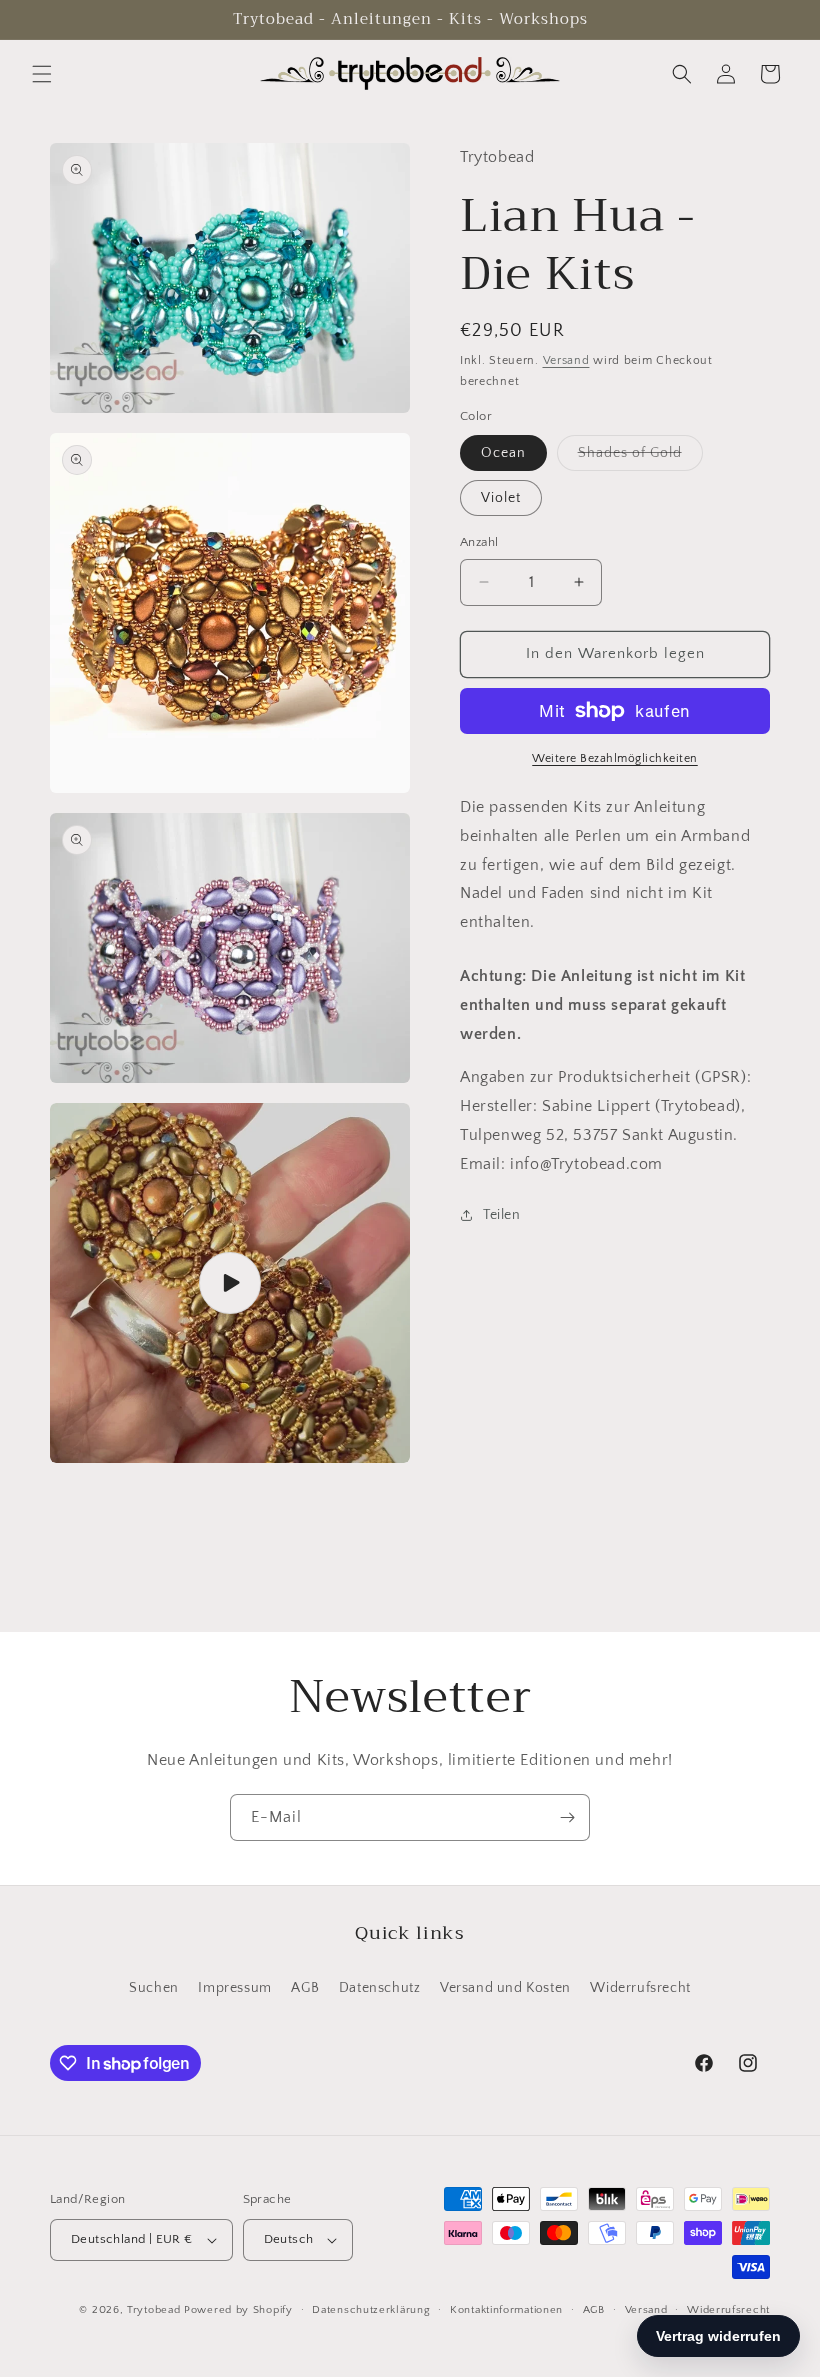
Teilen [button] (502, 1215)
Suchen (154, 1988)
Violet (501, 498)
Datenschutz (380, 1988)
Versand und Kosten (505, 1988)
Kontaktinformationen (506, 2310)
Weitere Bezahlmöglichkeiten (615, 758)
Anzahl (479, 542)
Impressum (234, 1988)
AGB (305, 1988)
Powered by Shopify (238, 2310)
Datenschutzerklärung (371, 2310)
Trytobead (153, 2310)
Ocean (503, 453)
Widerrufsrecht (640, 1988)
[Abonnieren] (567, 1817)
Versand (566, 360)
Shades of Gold (640, 457)
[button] (42, 74)
